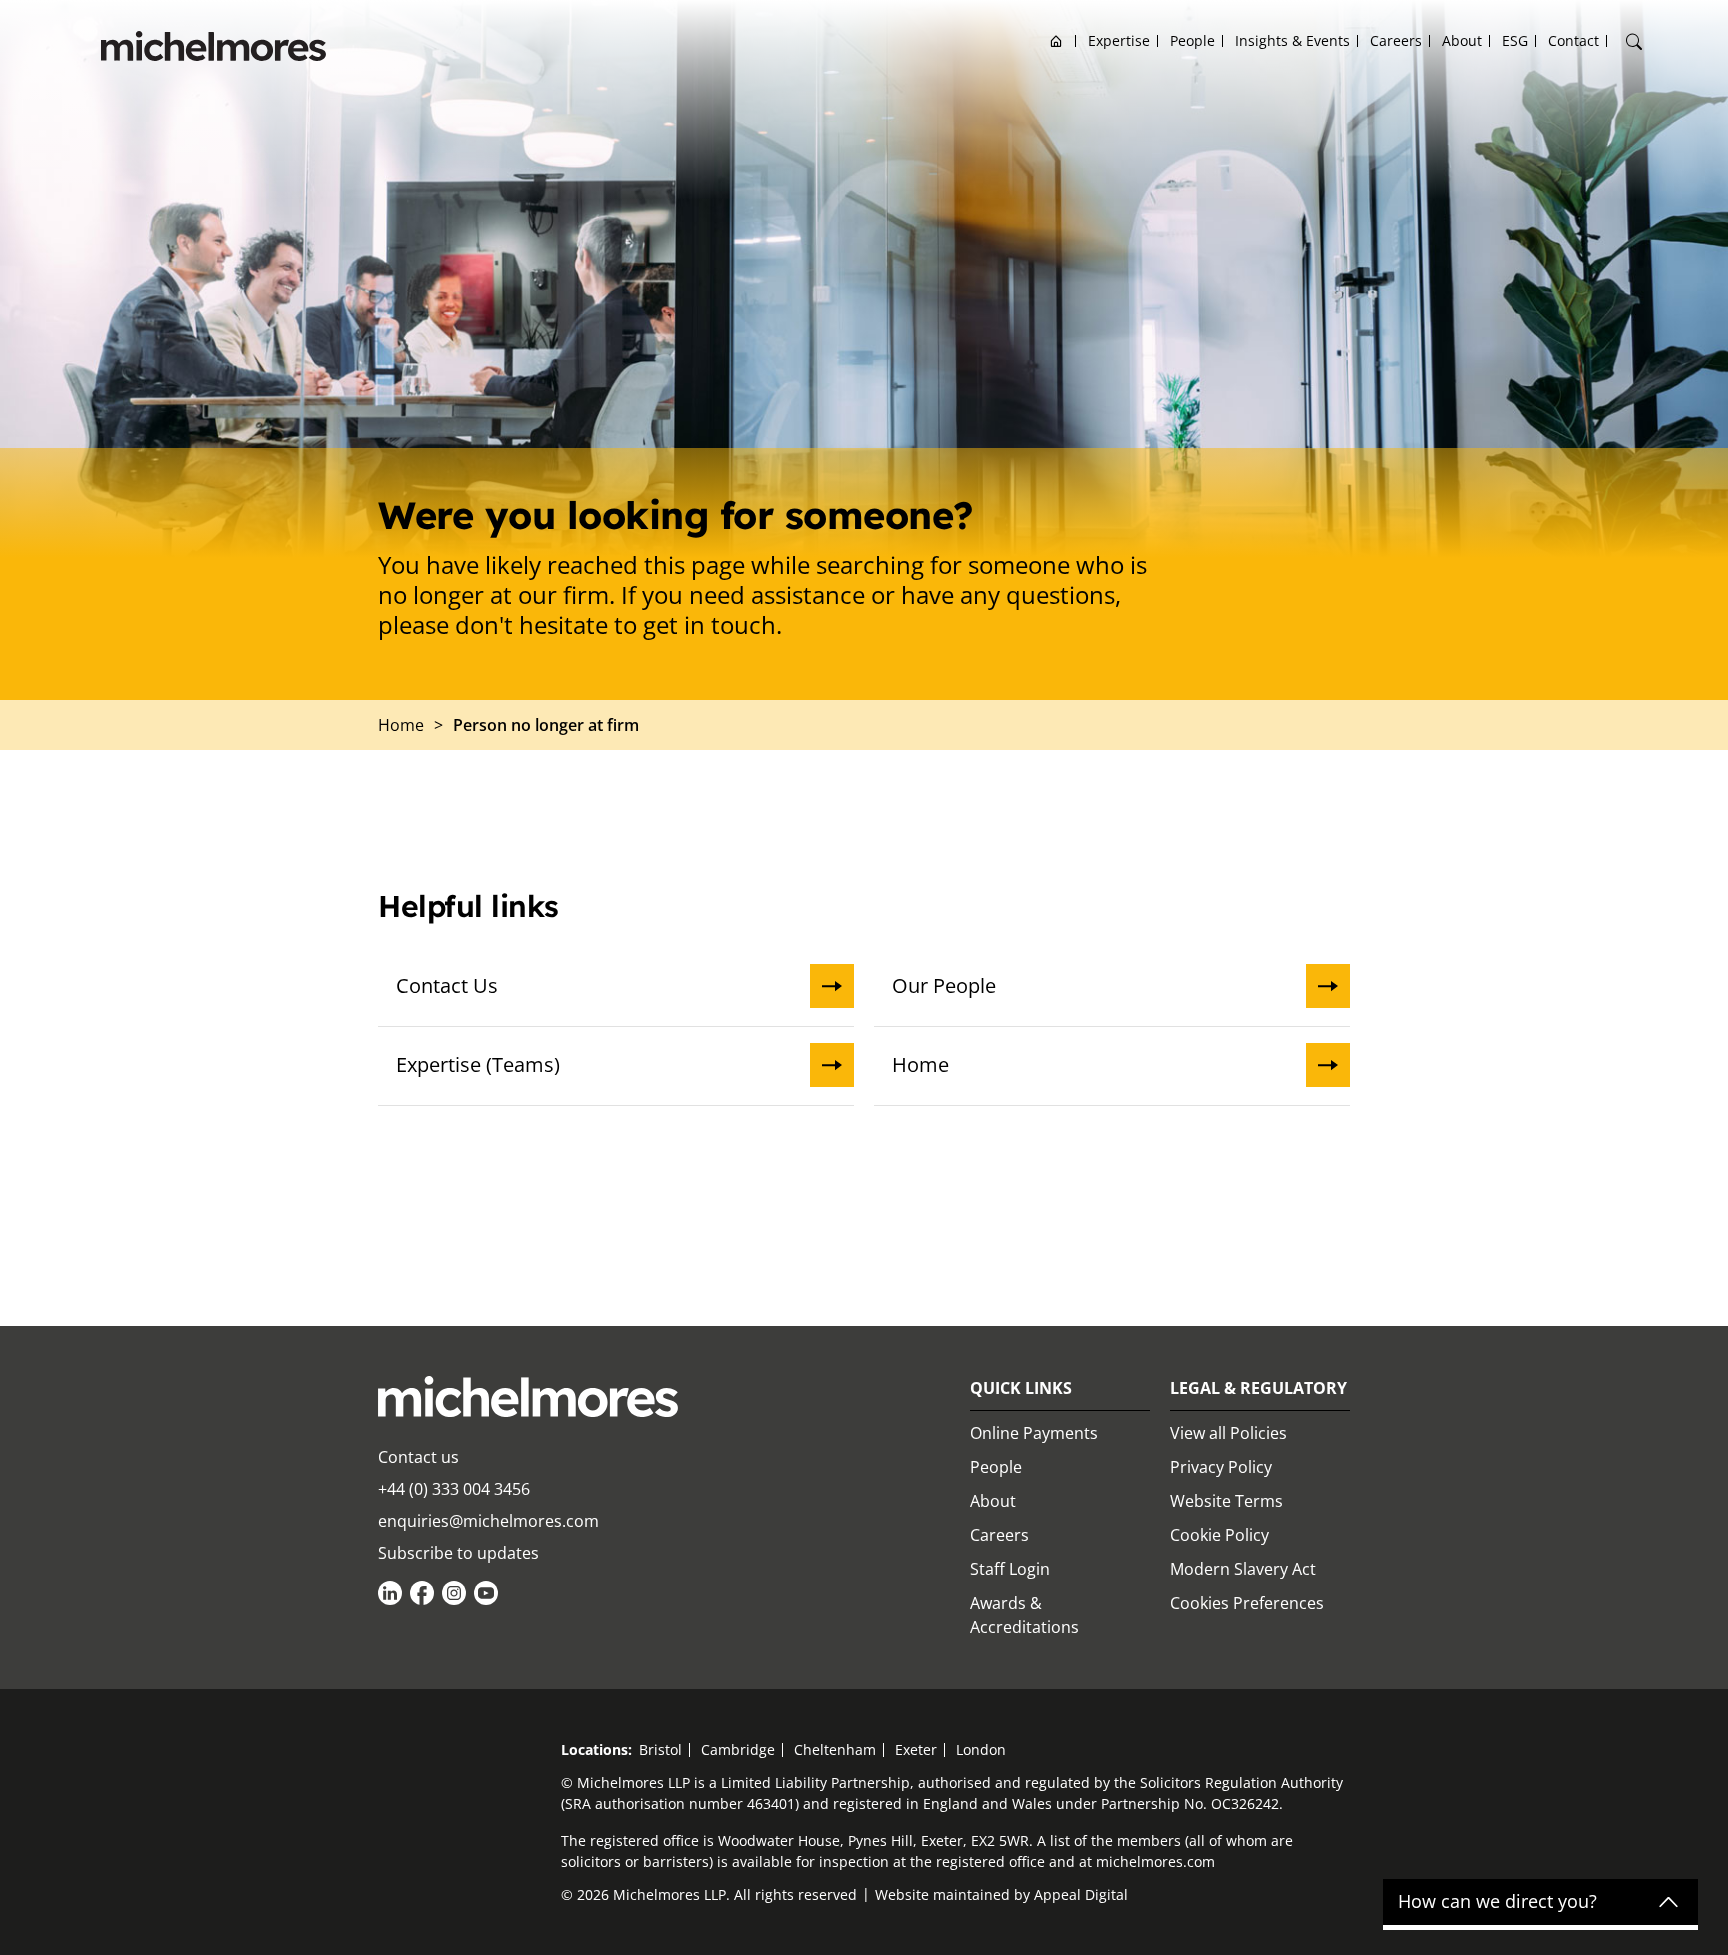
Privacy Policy (1221, 1467)
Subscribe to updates (458, 1553)
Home (1056, 40)
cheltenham (835, 1749)
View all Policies (1228, 1433)
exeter (916, 1749)
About (1462, 40)
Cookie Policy (1219, 1535)
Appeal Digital (1081, 1894)
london (981, 1749)
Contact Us (447, 985)
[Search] (1634, 42)
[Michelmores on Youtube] (486, 1593)
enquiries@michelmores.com (488, 1521)
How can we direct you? (1497, 1902)
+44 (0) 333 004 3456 (454, 1489)
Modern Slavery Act (1243, 1569)
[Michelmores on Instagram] (454, 1593)
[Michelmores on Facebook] (422, 1593)
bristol (660, 1749)
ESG (1515, 40)
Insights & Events (1292, 40)
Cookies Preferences (1247, 1603)
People (1192, 40)
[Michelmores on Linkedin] (390, 1593)
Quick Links (1021, 1388)
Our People (944, 985)
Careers (1396, 40)
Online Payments (1034, 1433)
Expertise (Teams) (478, 1064)
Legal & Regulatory (1258, 1388)
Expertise (1119, 40)
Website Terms (1226, 1501)
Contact (1573, 40)
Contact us (418, 1457)
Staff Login (1010, 1569)
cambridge (738, 1749)
